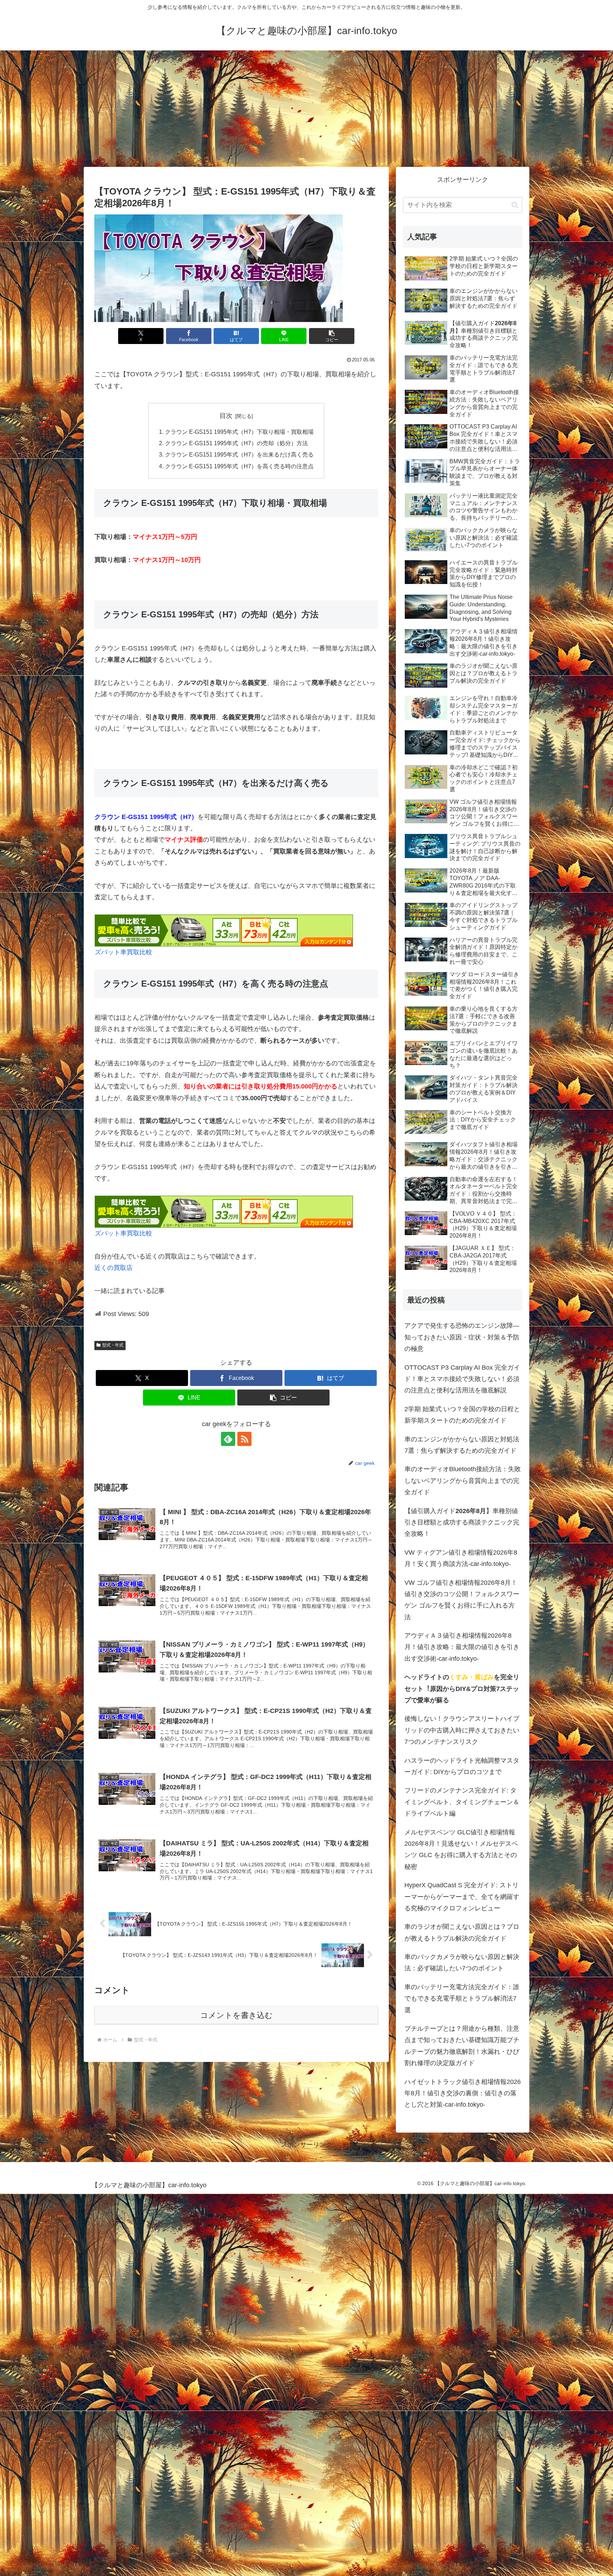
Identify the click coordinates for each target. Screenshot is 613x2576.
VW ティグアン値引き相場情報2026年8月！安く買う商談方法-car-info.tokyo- (461, 1558)
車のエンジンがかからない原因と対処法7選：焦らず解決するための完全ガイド (462, 1445)
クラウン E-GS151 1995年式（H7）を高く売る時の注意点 (239, 466)
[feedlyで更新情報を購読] (228, 1439)
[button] (332, 336)
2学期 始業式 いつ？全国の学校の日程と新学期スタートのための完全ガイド (462, 1415)
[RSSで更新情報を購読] (244, 1439)
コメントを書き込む (236, 2015)
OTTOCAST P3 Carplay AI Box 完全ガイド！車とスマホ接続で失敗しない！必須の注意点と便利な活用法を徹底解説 (462, 1379)
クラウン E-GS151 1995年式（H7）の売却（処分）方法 (236, 443)
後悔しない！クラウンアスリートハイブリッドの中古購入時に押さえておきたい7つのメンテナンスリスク (462, 1730)
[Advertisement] (306, 109)
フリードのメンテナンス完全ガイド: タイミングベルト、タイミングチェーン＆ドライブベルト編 (462, 1802)
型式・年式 (113, 1345)
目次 (226, 416)
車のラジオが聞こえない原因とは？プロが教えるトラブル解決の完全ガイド (462, 1932)
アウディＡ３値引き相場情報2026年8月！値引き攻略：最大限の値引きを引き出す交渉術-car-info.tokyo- (462, 1647)
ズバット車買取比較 (123, 952)
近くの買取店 (114, 1268)
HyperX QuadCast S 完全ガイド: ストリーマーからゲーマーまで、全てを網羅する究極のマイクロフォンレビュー (462, 1897)
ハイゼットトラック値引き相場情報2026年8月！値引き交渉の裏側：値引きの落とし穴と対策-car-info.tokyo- (463, 2093)
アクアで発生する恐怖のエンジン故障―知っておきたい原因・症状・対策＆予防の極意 (462, 1337)
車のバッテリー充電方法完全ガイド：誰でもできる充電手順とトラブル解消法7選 (462, 1999)
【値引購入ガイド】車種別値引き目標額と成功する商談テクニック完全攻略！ (462, 1522)
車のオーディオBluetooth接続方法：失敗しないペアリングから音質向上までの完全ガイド (463, 1481)
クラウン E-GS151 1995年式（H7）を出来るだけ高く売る (239, 454)
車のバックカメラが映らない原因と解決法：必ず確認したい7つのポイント (462, 1963)
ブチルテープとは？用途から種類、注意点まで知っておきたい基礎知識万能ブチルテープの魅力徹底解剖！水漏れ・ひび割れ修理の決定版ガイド (462, 2046)
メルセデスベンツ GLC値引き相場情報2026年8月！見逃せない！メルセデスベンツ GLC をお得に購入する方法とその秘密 (461, 1849)
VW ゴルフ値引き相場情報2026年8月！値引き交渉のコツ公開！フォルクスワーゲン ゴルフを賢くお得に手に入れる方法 (462, 1600)
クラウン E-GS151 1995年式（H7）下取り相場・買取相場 (239, 432)
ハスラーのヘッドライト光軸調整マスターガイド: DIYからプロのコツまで (462, 1766)
